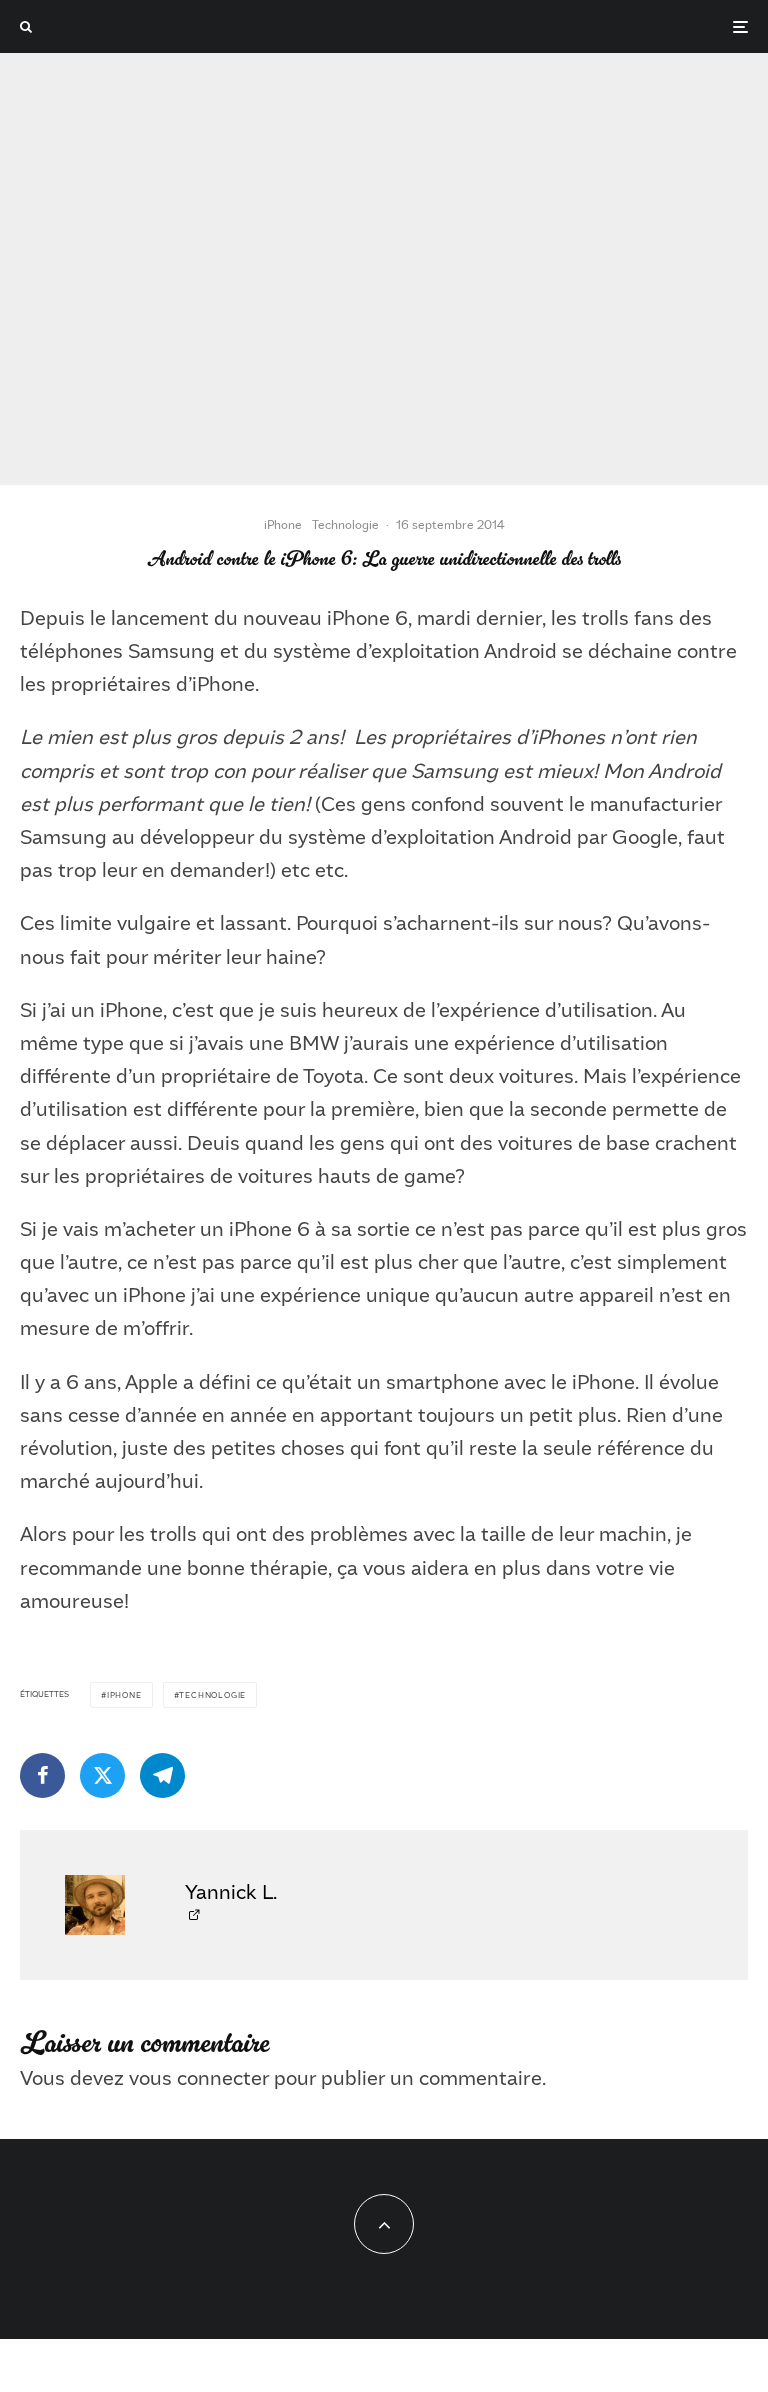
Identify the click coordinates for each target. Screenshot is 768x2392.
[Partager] (42, 1775)
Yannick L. (231, 1891)
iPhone (283, 524)
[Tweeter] (102, 1775)
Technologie (345, 524)
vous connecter (199, 2077)
